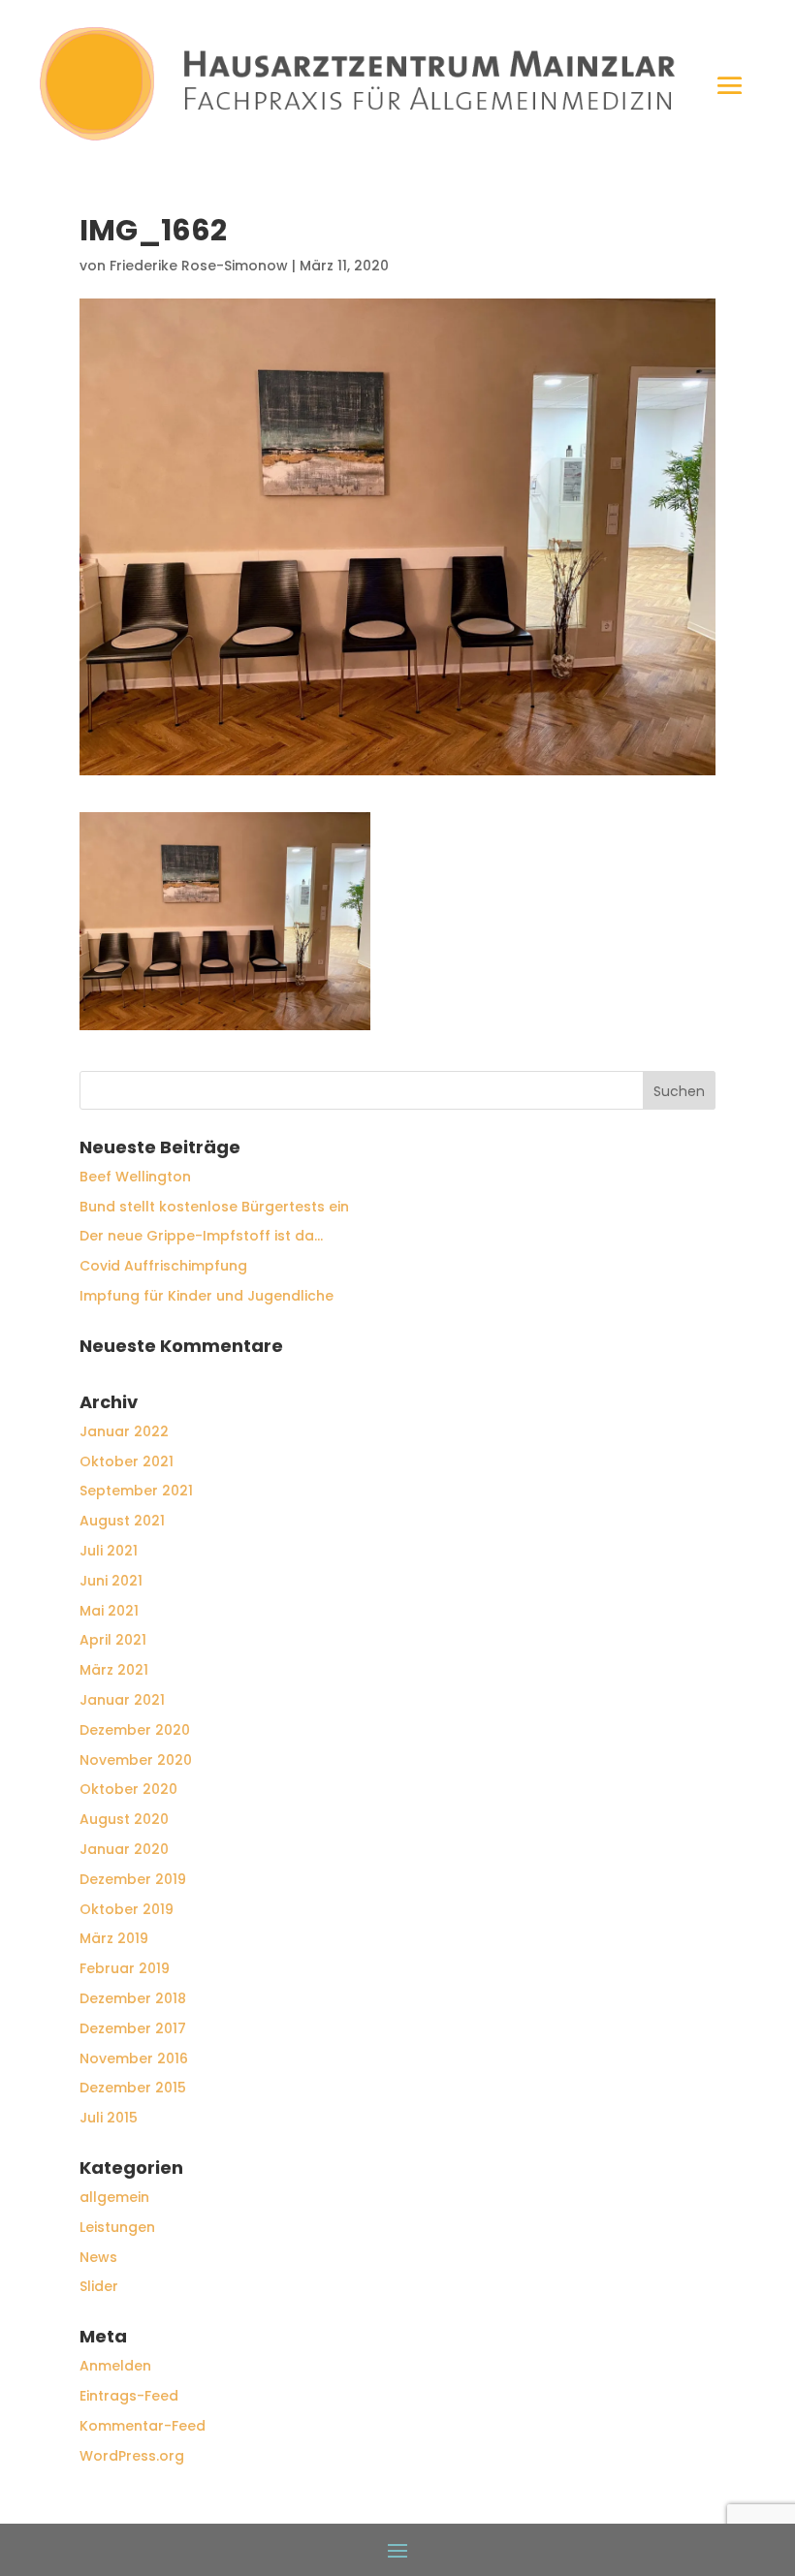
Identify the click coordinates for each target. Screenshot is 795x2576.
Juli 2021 (109, 1551)
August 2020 (124, 1819)
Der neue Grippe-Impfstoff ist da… (201, 1236)
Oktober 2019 (127, 1909)
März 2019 (114, 1938)
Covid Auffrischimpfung (163, 1266)
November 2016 (134, 2058)
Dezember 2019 (133, 1879)
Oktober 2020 (128, 1789)
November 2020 (136, 1760)
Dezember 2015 (133, 2088)
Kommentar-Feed (143, 2426)
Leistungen (117, 2227)
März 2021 (114, 1670)
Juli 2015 (109, 2118)
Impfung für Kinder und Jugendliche (207, 1296)
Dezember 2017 (133, 2028)
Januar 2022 (124, 1431)
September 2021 (136, 1491)
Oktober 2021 (127, 1461)
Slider (99, 2286)
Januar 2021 (122, 1700)
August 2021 (122, 1521)
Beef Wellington (135, 1177)
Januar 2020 (124, 1849)
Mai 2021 (109, 1611)
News (98, 2257)
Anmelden (115, 2366)
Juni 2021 (111, 1581)
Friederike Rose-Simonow (199, 266)
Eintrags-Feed (129, 2396)
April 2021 (113, 1640)
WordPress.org (132, 2456)
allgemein (114, 2197)
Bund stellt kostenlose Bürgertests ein (214, 1207)
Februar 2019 (125, 1968)
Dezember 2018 (133, 1998)
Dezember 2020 (135, 1730)
